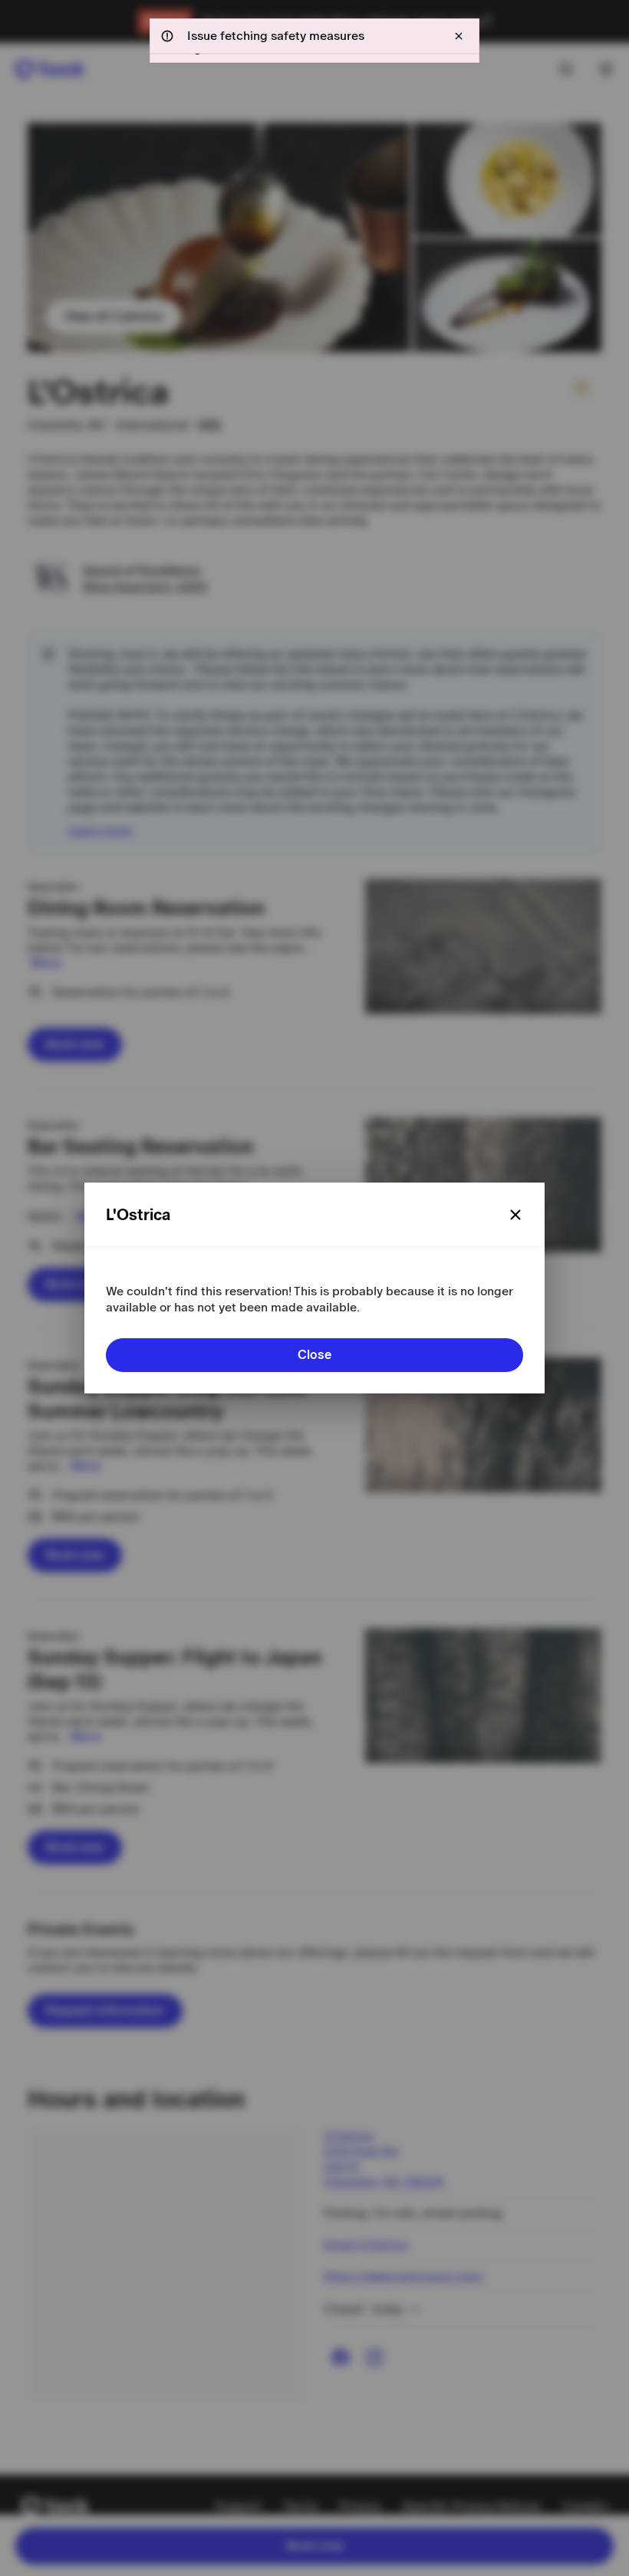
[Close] (515, 1215)
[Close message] (459, 36)
